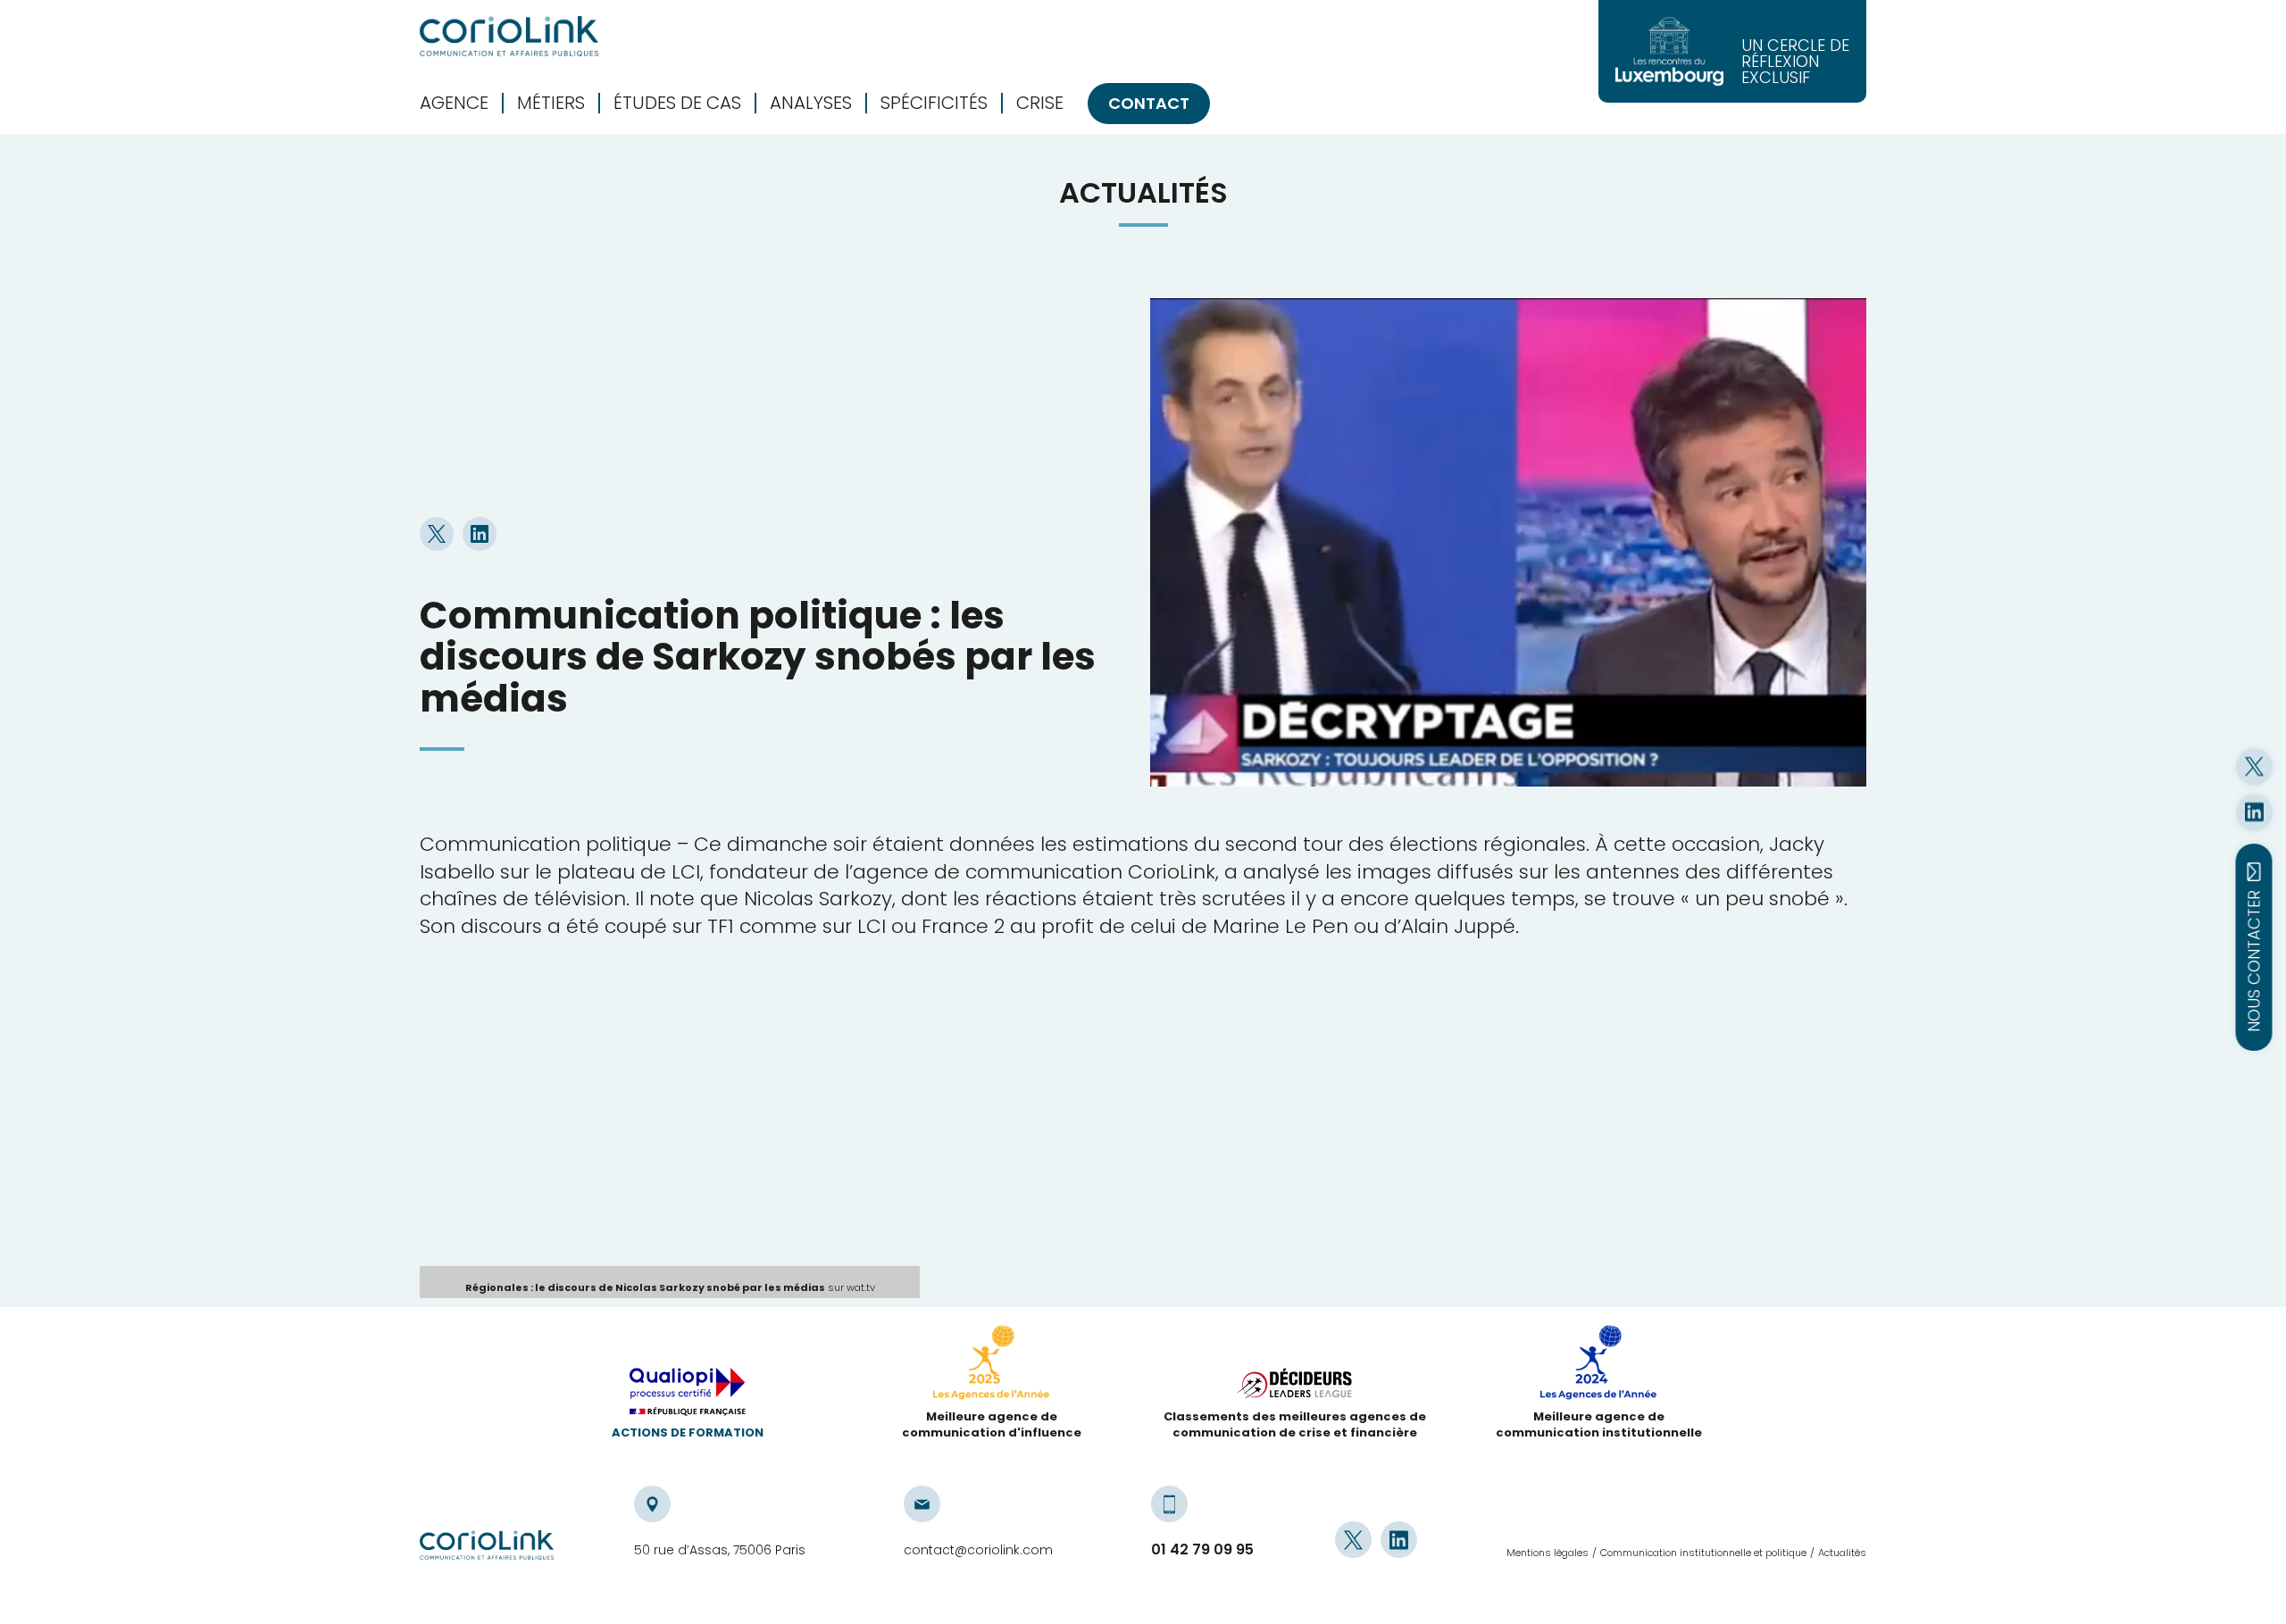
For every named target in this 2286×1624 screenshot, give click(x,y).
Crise (1040, 103)
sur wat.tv (670, 1287)
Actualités (1842, 1553)
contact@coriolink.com (978, 1550)
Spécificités (934, 103)
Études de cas (677, 103)
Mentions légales (1548, 1553)
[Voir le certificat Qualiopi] (688, 1396)
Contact (1149, 103)
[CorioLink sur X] (2254, 766)
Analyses (811, 103)
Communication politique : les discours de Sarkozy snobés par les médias (758, 657)
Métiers (551, 103)
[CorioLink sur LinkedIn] (2254, 812)
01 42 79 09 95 (1202, 1550)
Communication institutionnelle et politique (1703, 1553)
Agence (454, 103)
